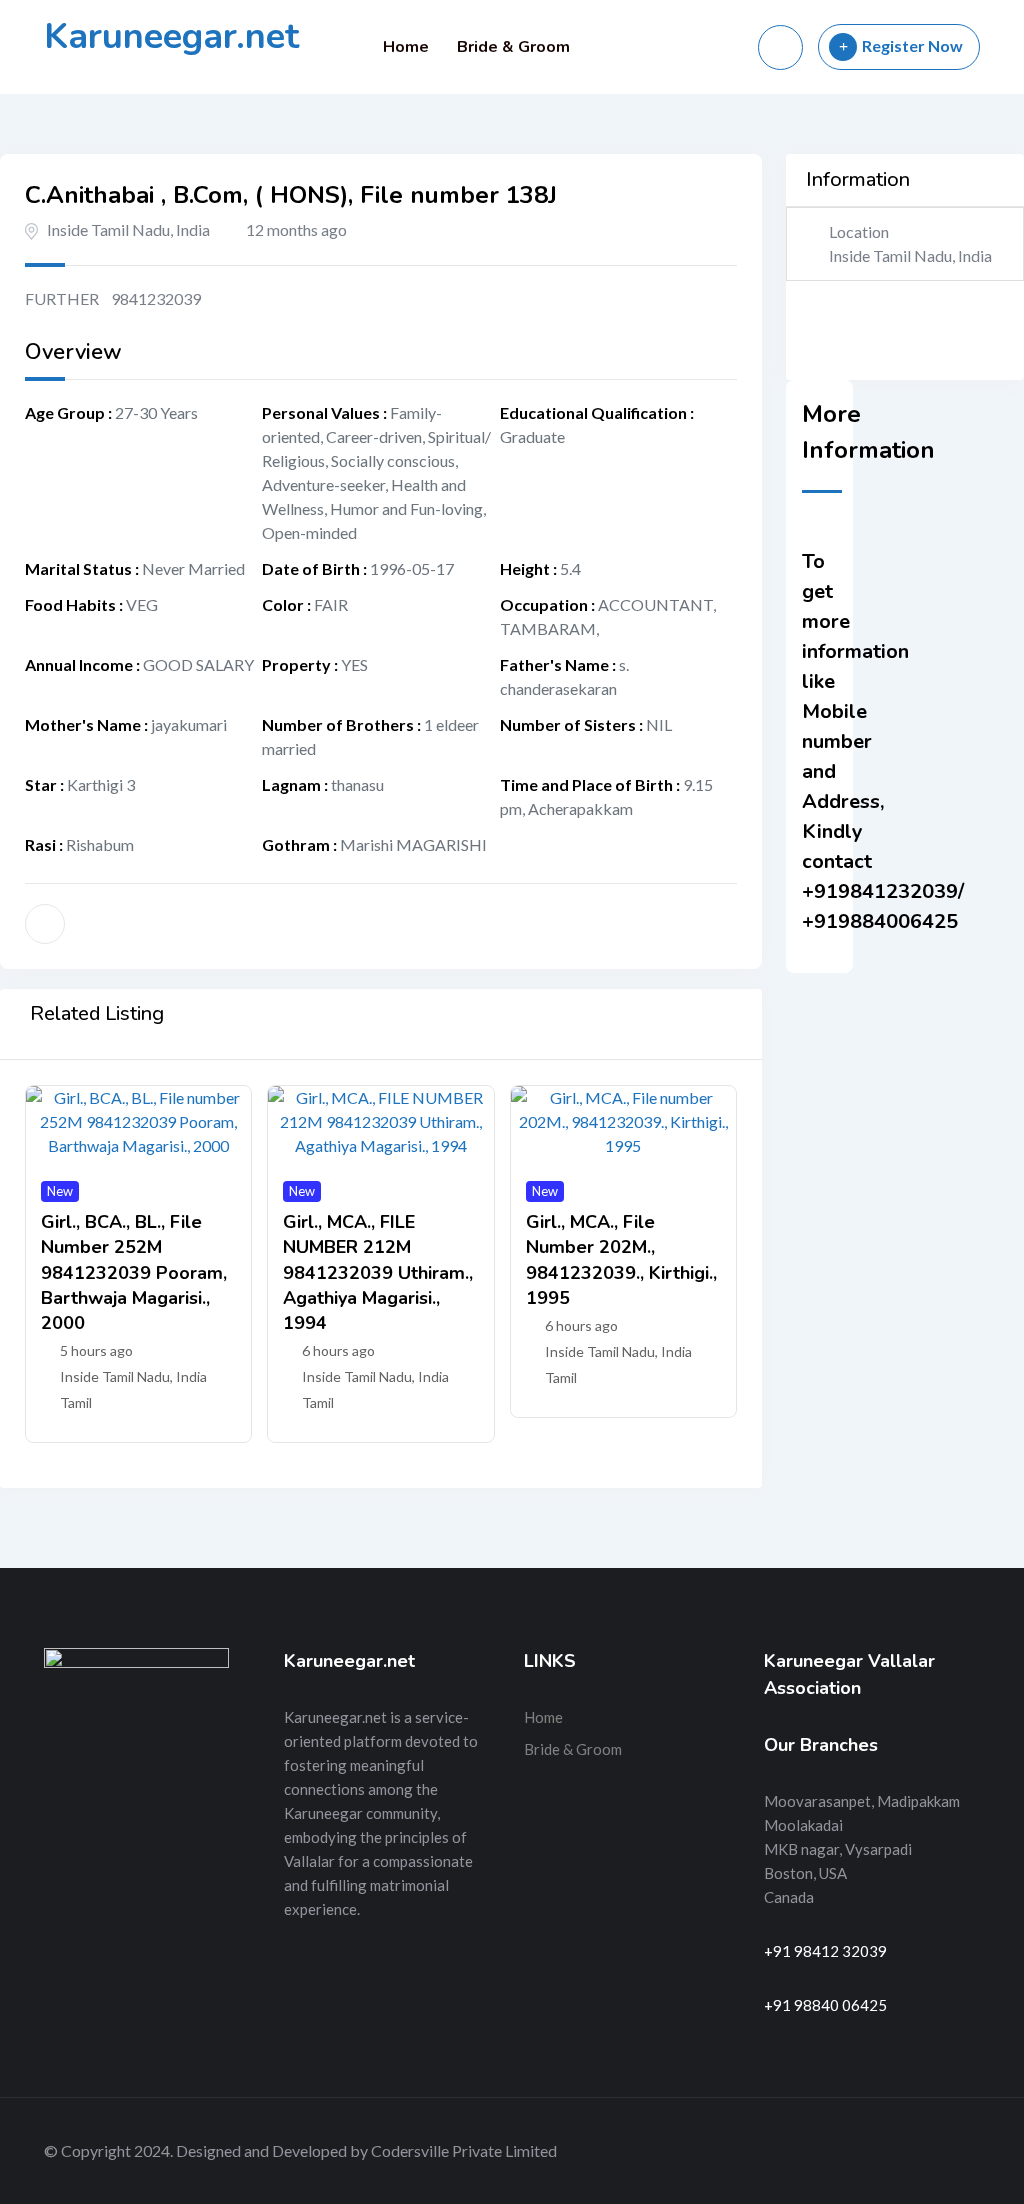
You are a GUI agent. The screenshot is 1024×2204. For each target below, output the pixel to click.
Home (406, 47)
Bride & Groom (513, 47)
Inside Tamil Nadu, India (128, 229)
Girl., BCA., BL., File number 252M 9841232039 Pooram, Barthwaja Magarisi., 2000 (134, 1272)
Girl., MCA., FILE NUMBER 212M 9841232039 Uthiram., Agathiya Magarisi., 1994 (378, 1272)
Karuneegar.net (171, 36)
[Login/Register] (780, 47)
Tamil (76, 1402)
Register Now (912, 45)
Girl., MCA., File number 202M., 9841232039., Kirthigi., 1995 (621, 1260)
